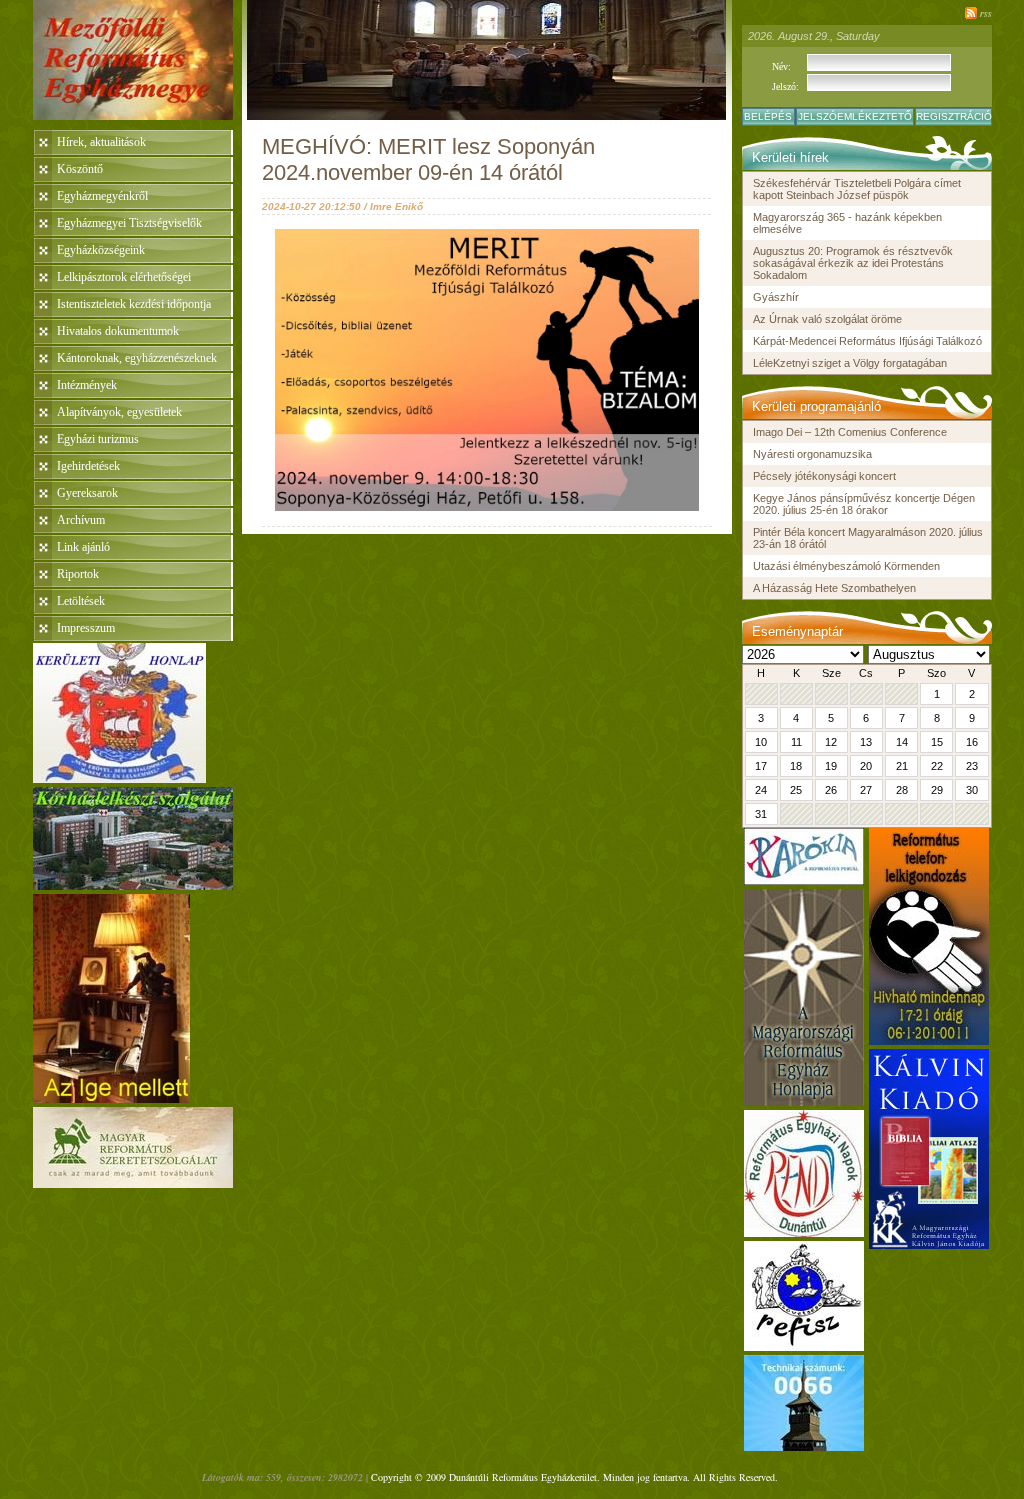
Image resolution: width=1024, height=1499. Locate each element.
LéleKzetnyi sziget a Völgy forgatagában (850, 363)
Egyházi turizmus (98, 439)
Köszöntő (80, 169)
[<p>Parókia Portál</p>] (804, 879)
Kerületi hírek (790, 157)
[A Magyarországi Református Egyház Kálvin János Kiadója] (929, 1243)
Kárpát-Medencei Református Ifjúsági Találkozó (867, 341)
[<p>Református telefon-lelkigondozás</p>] (929, 1039)
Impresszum (86, 628)
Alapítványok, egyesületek (119, 412)
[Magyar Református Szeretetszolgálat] (133, 1182)
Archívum (81, 520)
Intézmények (87, 385)
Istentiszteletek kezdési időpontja (134, 304)
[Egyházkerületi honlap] (119, 777)
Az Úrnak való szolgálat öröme (827, 319)
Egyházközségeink (101, 250)
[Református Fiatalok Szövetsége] (804, 1345)
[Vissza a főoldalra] (138, 65)
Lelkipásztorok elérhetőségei (124, 277)
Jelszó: (785, 86)
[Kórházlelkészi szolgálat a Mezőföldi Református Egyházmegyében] (133, 884)
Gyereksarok (87, 493)
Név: (781, 66)
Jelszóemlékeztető (855, 116)
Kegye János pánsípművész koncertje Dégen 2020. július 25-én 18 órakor (864, 504)
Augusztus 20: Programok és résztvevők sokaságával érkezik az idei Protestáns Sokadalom (853, 263)
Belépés (768, 116)
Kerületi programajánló (816, 406)
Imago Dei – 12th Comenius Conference (850, 432)
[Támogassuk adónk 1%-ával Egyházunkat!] (804, 1445)
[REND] (804, 1231)
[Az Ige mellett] (111, 1097)
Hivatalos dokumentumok (118, 331)
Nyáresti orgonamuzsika (812, 454)
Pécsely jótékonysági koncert (824, 476)
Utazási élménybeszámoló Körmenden (846, 566)
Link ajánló (83, 547)
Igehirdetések (88, 466)
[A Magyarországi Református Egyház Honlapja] (804, 1100)
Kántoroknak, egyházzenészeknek (137, 358)
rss (986, 12)
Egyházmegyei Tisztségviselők (129, 223)
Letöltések (81, 601)
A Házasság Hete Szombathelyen (834, 588)
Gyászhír (776, 297)
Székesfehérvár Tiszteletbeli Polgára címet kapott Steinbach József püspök (857, 189)
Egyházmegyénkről (102, 196)
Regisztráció (954, 116)
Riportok (78, 574)
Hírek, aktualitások (101, 142)
